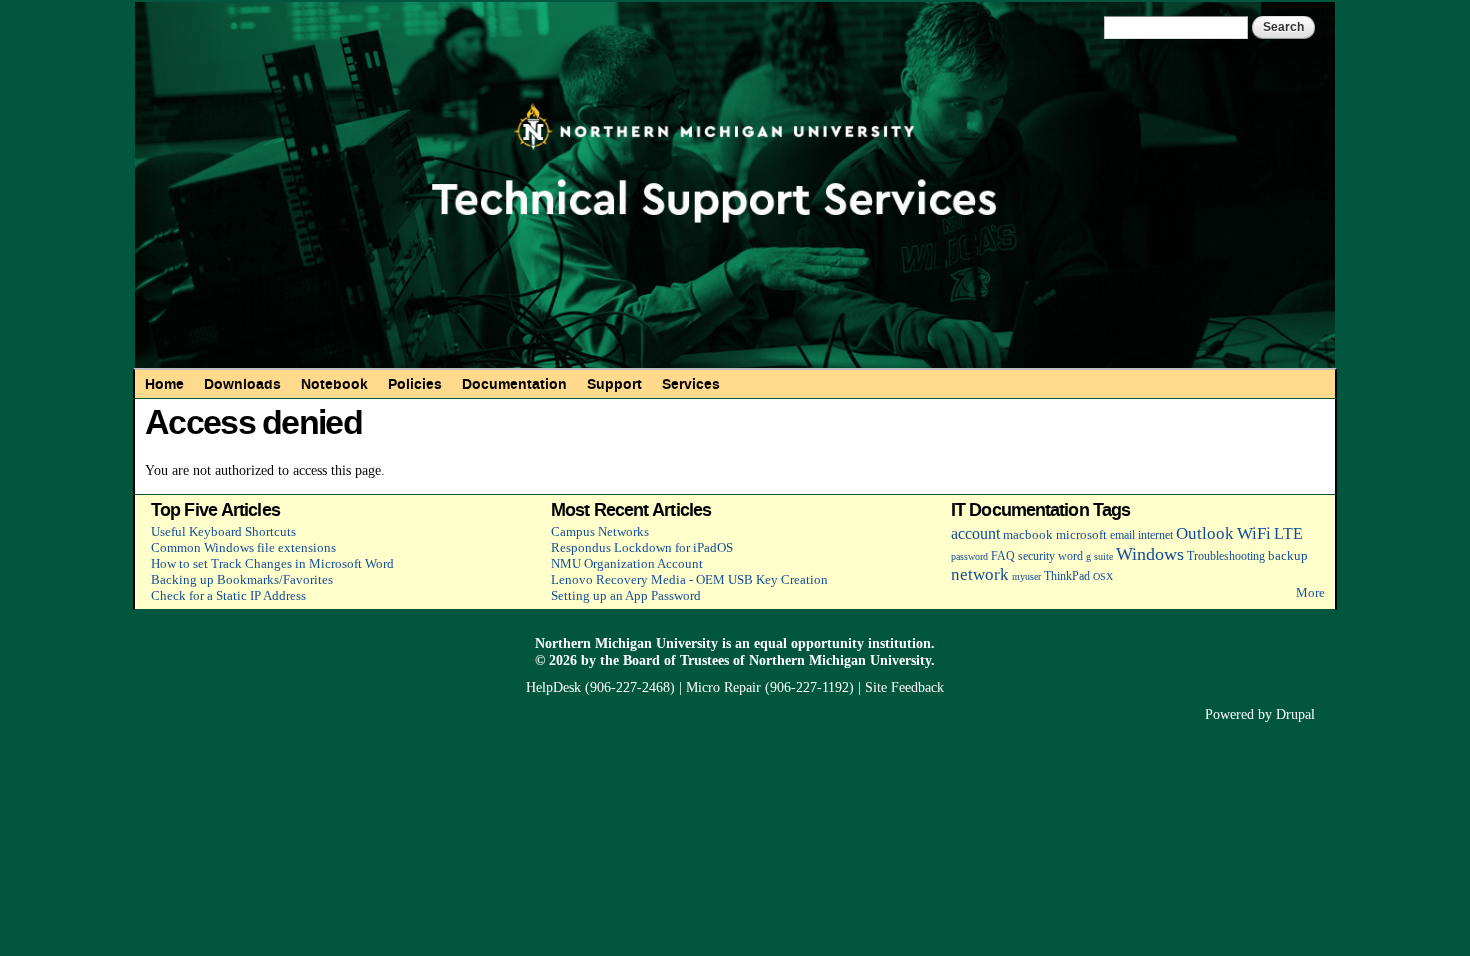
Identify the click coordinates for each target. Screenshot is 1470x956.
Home (164, 384)
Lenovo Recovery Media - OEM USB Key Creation (689, 579)
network (980, 574)
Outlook (1205, 533)
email (1122, 535)
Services (691, 384)
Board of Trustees (676, 660)
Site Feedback (904, 687)
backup (1288, 555)
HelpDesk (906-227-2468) (600, 687)
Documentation (514, 384)
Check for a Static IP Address (228, 595)
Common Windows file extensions (243, 547)
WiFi (1254, 533)
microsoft (1081, 534)
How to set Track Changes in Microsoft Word (272, 563)
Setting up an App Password (626, 595)
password (969, 556)
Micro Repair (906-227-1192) (770, 687)
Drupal (1295, 714)
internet (1155, 535)
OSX (1103, 576)
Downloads (242, 384)
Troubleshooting (1226, 556)
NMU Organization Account (627, 563)
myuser (1026, 576)
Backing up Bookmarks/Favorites (242, 579)
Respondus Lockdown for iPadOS (642, 547)
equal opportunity (809, 643)
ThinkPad (1067, 576)
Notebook (334, 384)
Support (614, 384)
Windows (1150, 554)
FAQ (1003, 556)
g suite (1099, 556)
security (1036, 556)
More (1310, 592)
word (1070, 556)
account (975, 533)
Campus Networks (600, 531)
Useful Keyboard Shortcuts (223, 531)
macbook (1028, 534)
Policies (415, 384)
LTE (1288, 533)
